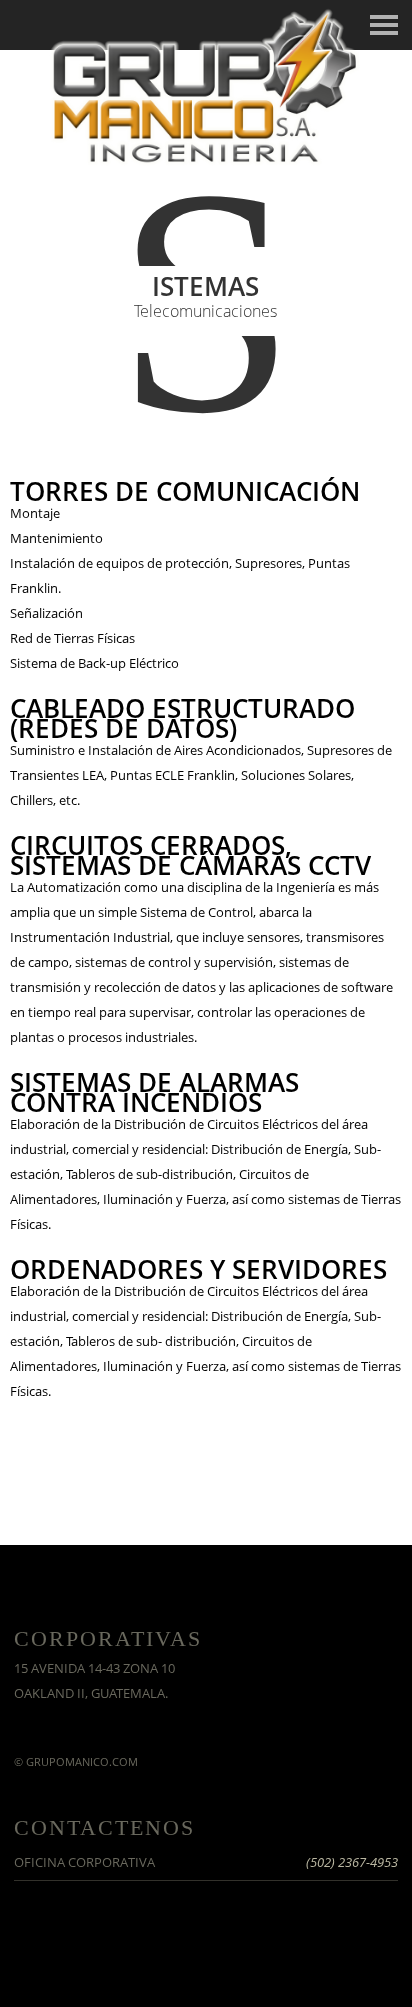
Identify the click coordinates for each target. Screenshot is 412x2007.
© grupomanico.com (76, 1761)
